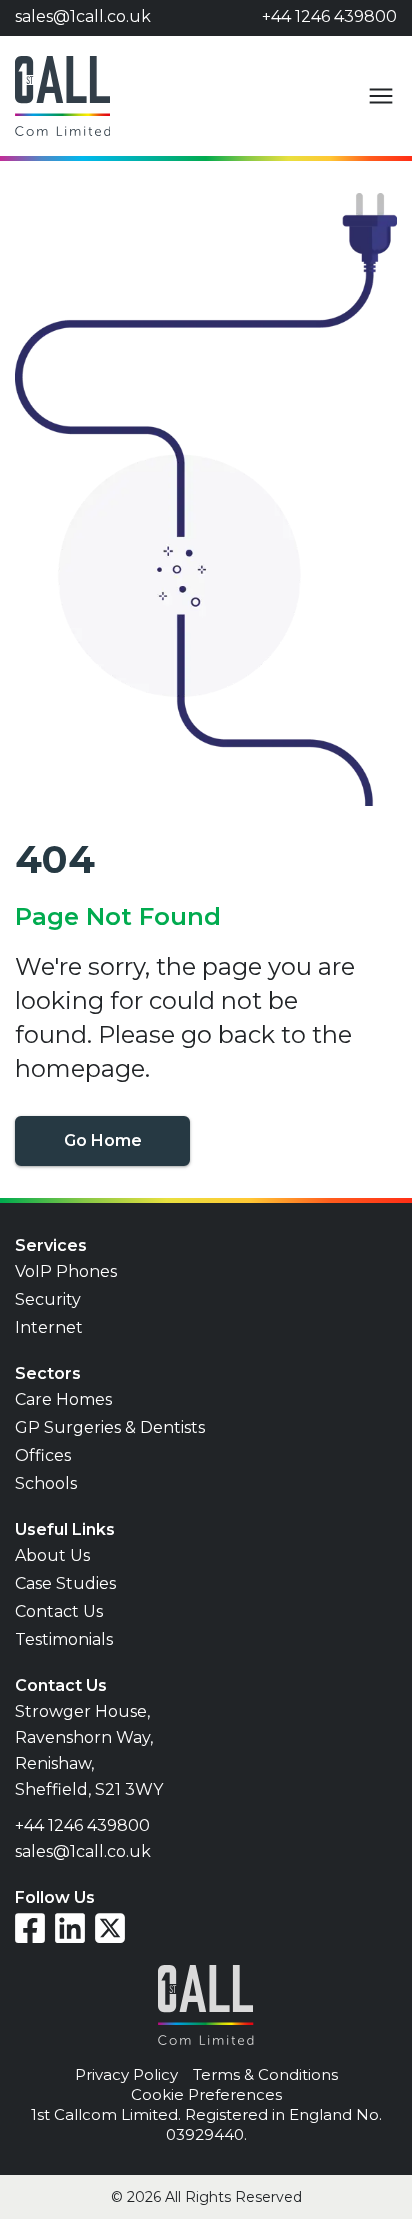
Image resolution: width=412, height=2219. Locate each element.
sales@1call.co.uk (83, 16)
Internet (49, 1327)
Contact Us (59, 1611)
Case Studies (65, 1583)
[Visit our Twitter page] (110, 1928)
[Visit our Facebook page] (30, 1928)
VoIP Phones (66, 1271)
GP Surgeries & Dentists (110, 1427)
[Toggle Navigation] (381, 96)
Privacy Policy (126, 2074)
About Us (52, 1555)
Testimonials (64, 1639)
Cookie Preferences (206, 2094)
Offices (43, 1455)
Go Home (103, 1140)
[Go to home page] (62, 96)
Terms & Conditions (265, 2074)
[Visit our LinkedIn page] (70, 1928)
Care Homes (63, 1399)
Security (48, 1299)
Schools (46, 1483)
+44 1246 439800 (329, 16)
